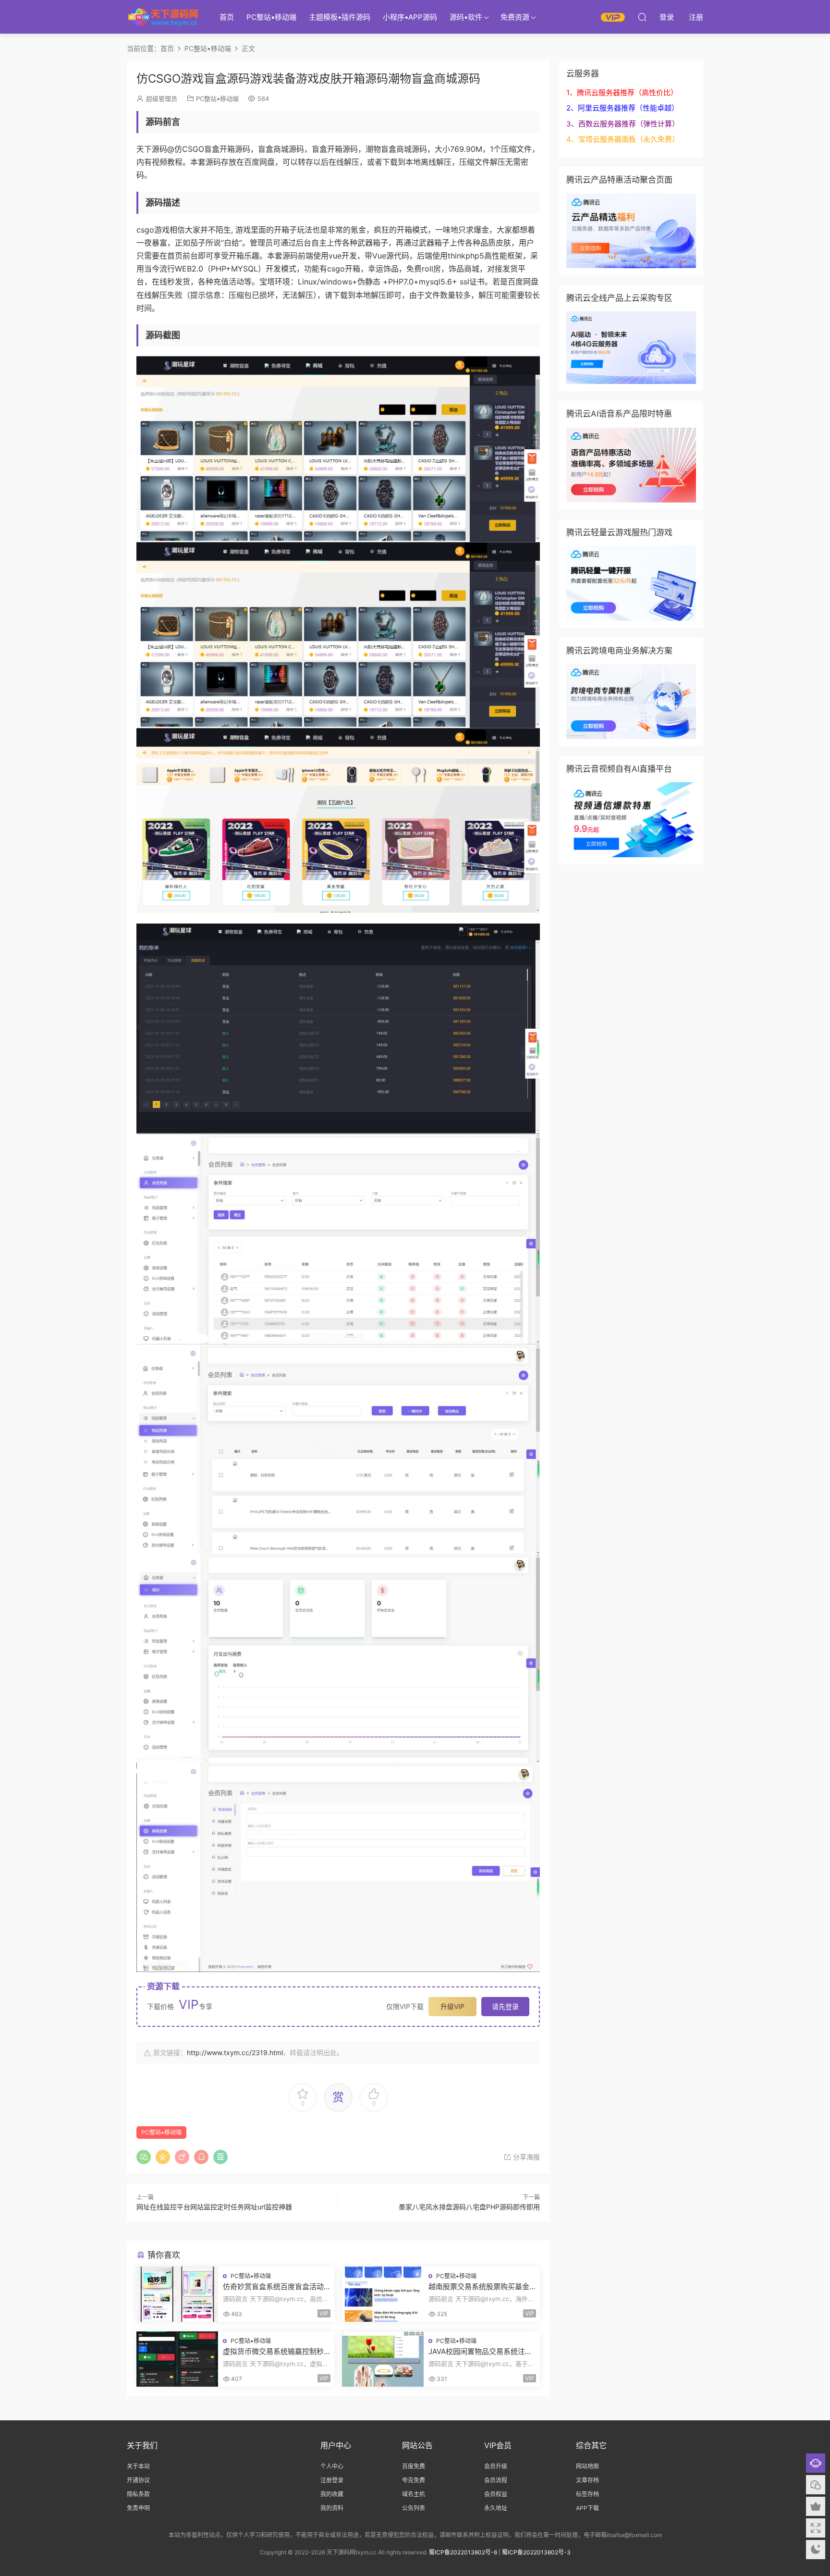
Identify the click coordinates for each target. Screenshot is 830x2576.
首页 (227, 17)
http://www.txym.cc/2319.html (235, 2052)
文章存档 (587, 2480)
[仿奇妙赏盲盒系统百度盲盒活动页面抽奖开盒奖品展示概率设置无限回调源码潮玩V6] (177, 2294)
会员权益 (496, 2494)
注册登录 (332, 2480)
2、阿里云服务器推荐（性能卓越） (622, 108)
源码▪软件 (466, 17)
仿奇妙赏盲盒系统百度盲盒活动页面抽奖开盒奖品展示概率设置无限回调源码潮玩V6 (273, 2287)
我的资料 (332, 2508)
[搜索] (642, 17)
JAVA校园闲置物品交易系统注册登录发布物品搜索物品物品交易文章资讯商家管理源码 (480, 2352)
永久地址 (496, 2508)
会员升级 (496, 2466)
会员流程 (496, 2480)
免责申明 (138, 2508)
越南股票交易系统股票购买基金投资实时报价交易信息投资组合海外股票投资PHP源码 (479, 2287)
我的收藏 (332, 2494)
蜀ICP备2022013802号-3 (536, 2552)
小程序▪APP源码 (410, 17)
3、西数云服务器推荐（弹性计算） (623, 124)
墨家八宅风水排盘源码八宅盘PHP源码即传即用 (469, 2207)
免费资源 (515, 17)
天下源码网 (163, 17)
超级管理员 (162, 99)
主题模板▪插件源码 (340, 17)
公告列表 (414, 2508)
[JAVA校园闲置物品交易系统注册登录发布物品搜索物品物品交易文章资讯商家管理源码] (383, 2359)
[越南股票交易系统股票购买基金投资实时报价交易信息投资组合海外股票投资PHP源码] (383, 2294)
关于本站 (138, 2466)
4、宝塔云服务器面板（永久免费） (623, 139)
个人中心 (332, 2466)
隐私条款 (138, 2494)
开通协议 (138, 2480)
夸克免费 (414, 2480)
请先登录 (505, 2006)
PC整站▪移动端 (271, 17)
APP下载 (587, 2508)
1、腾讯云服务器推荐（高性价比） (622, 92)
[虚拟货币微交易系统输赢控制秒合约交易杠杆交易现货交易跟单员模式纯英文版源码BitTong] (177, 2359)
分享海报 (525, 2157)
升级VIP (452, 2006)
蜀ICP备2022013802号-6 (463, 2552)
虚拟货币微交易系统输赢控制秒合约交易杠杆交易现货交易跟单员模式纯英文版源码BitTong (273, 2352)
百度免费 (414, 2466)
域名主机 (414, 2494)
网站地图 (587, 2466)
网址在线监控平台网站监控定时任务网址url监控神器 (214, 2207)
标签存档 (587, 2494)
